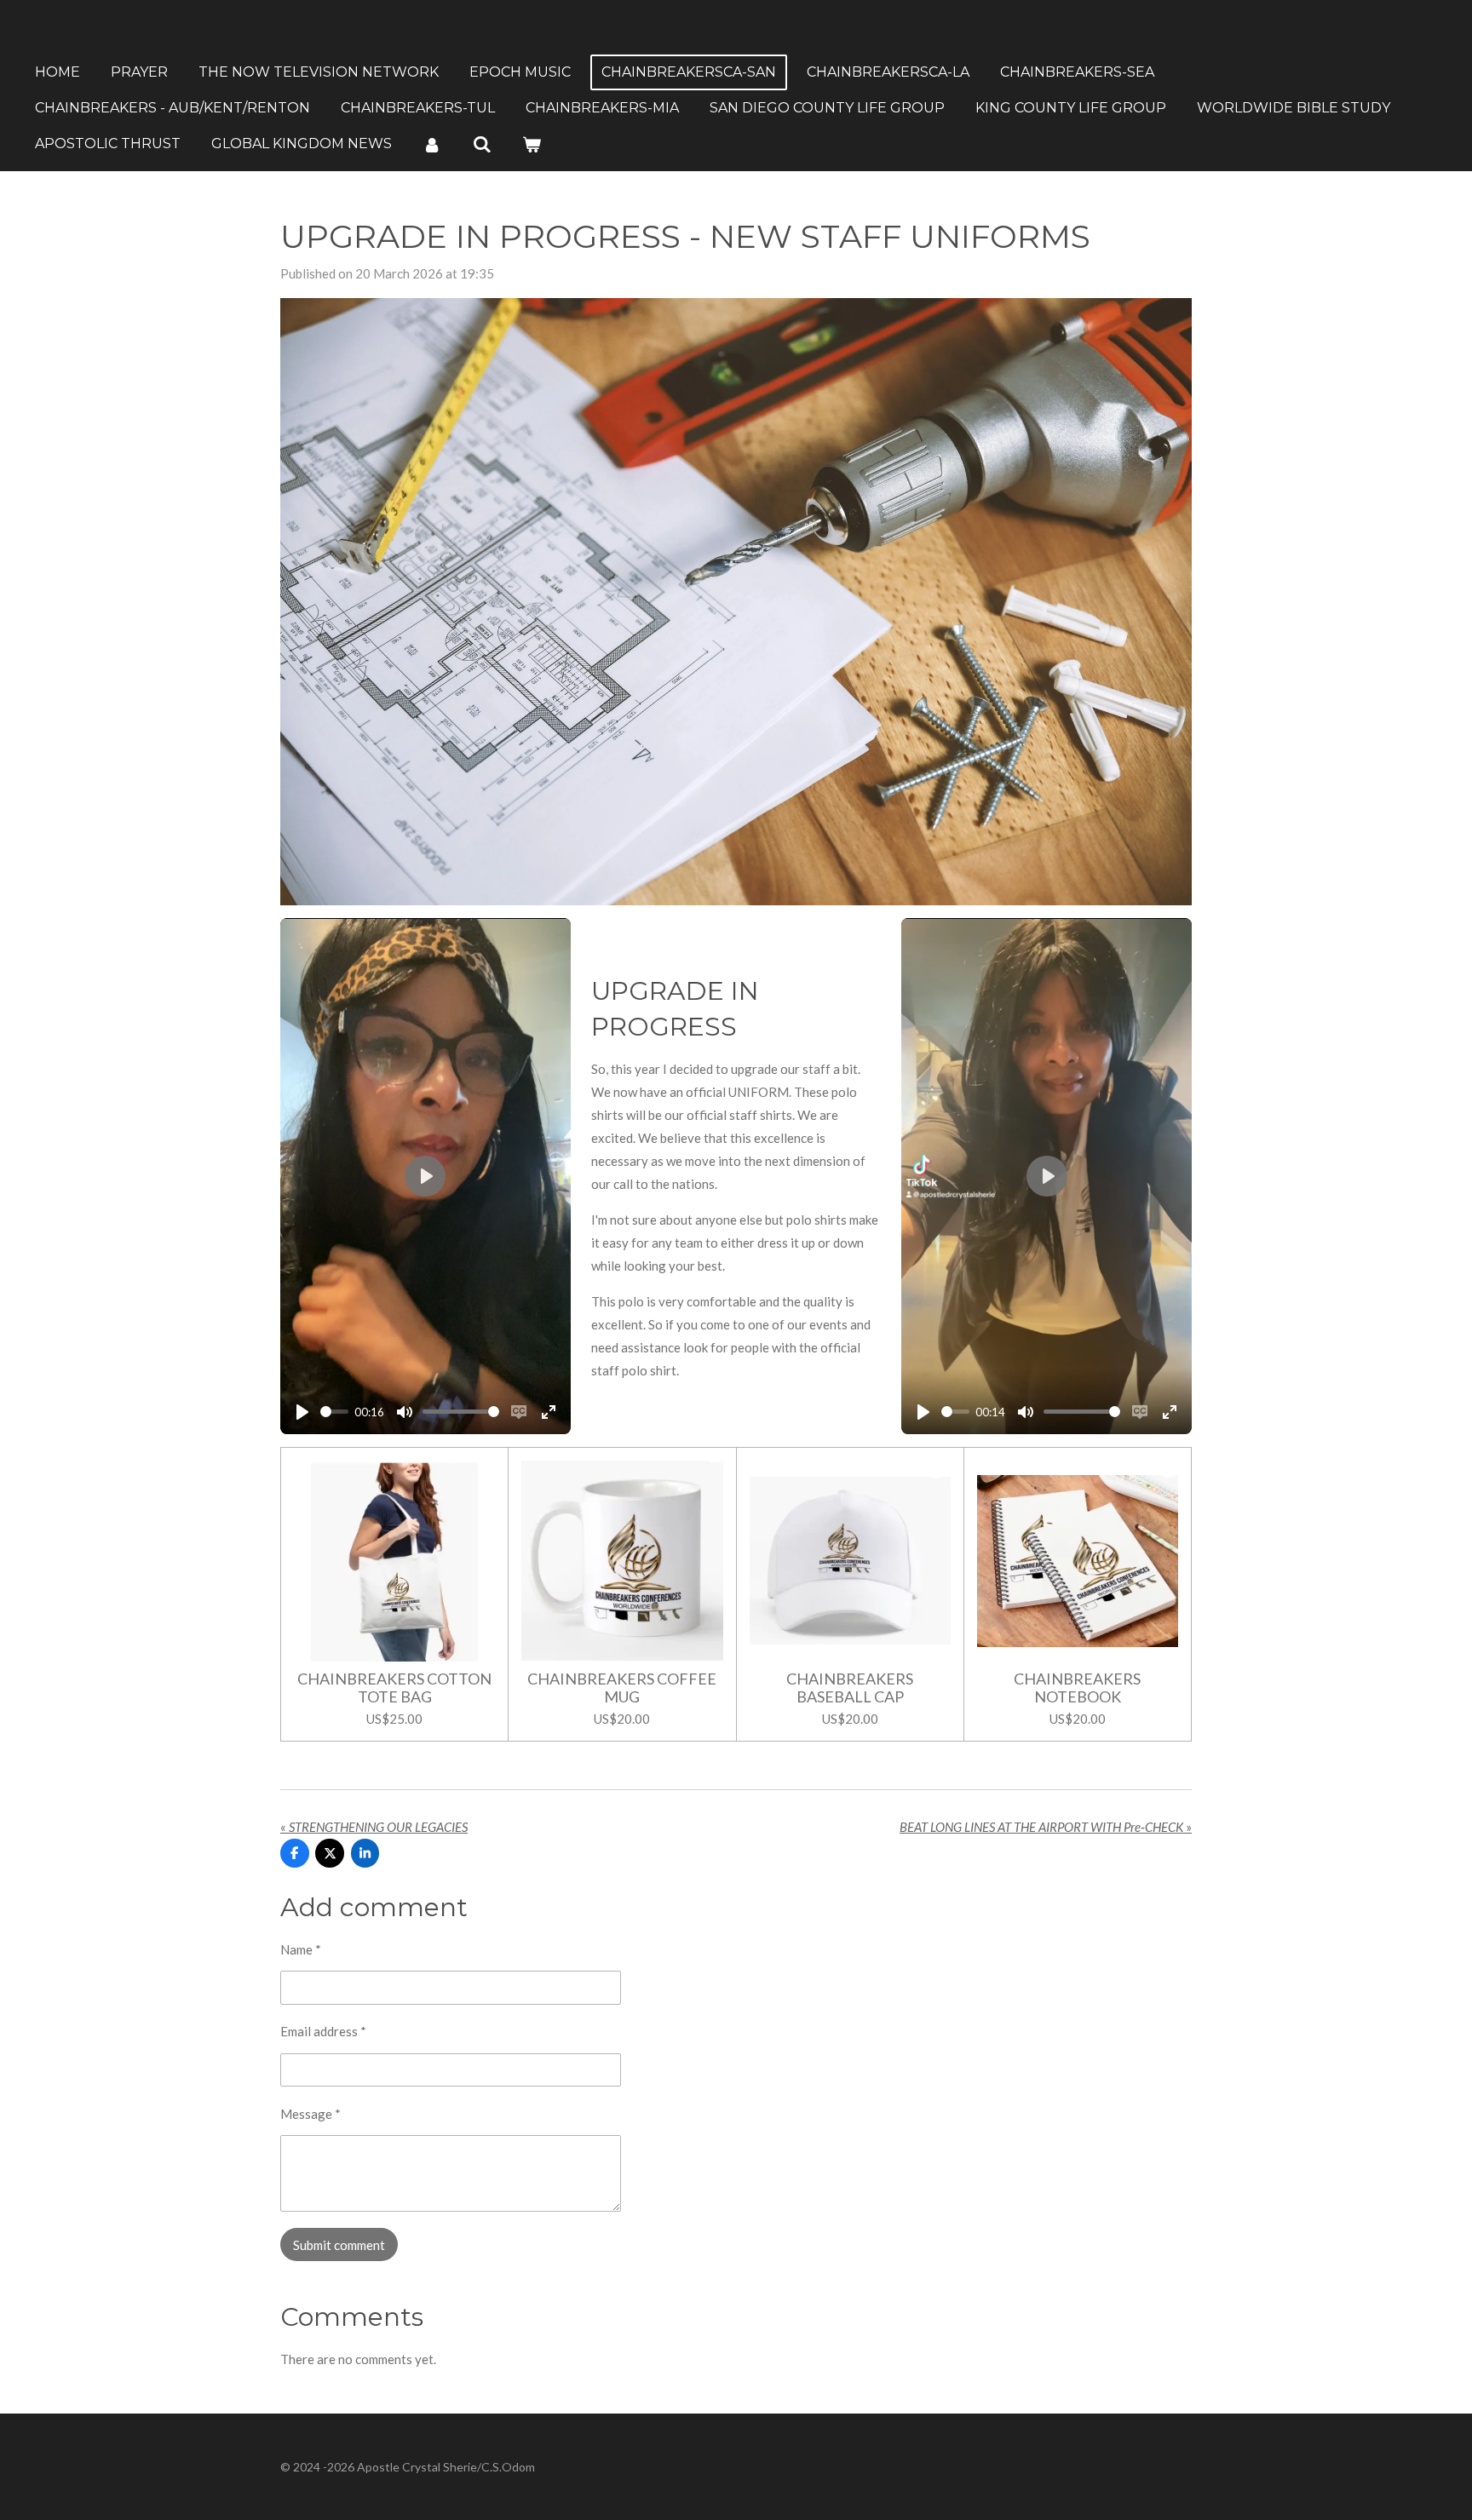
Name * (301, 1949)
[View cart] (532, 144)
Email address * (323, 2031)
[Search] (481, 144)
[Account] (432, 144)
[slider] (334, 1412)
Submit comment (339, 2245)
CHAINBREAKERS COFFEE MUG (622, 1688)
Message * (310, 2114)
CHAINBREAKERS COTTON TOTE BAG (394, 1688)
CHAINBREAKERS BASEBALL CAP (850, 1688)
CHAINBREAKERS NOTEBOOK (1077, 1688)
